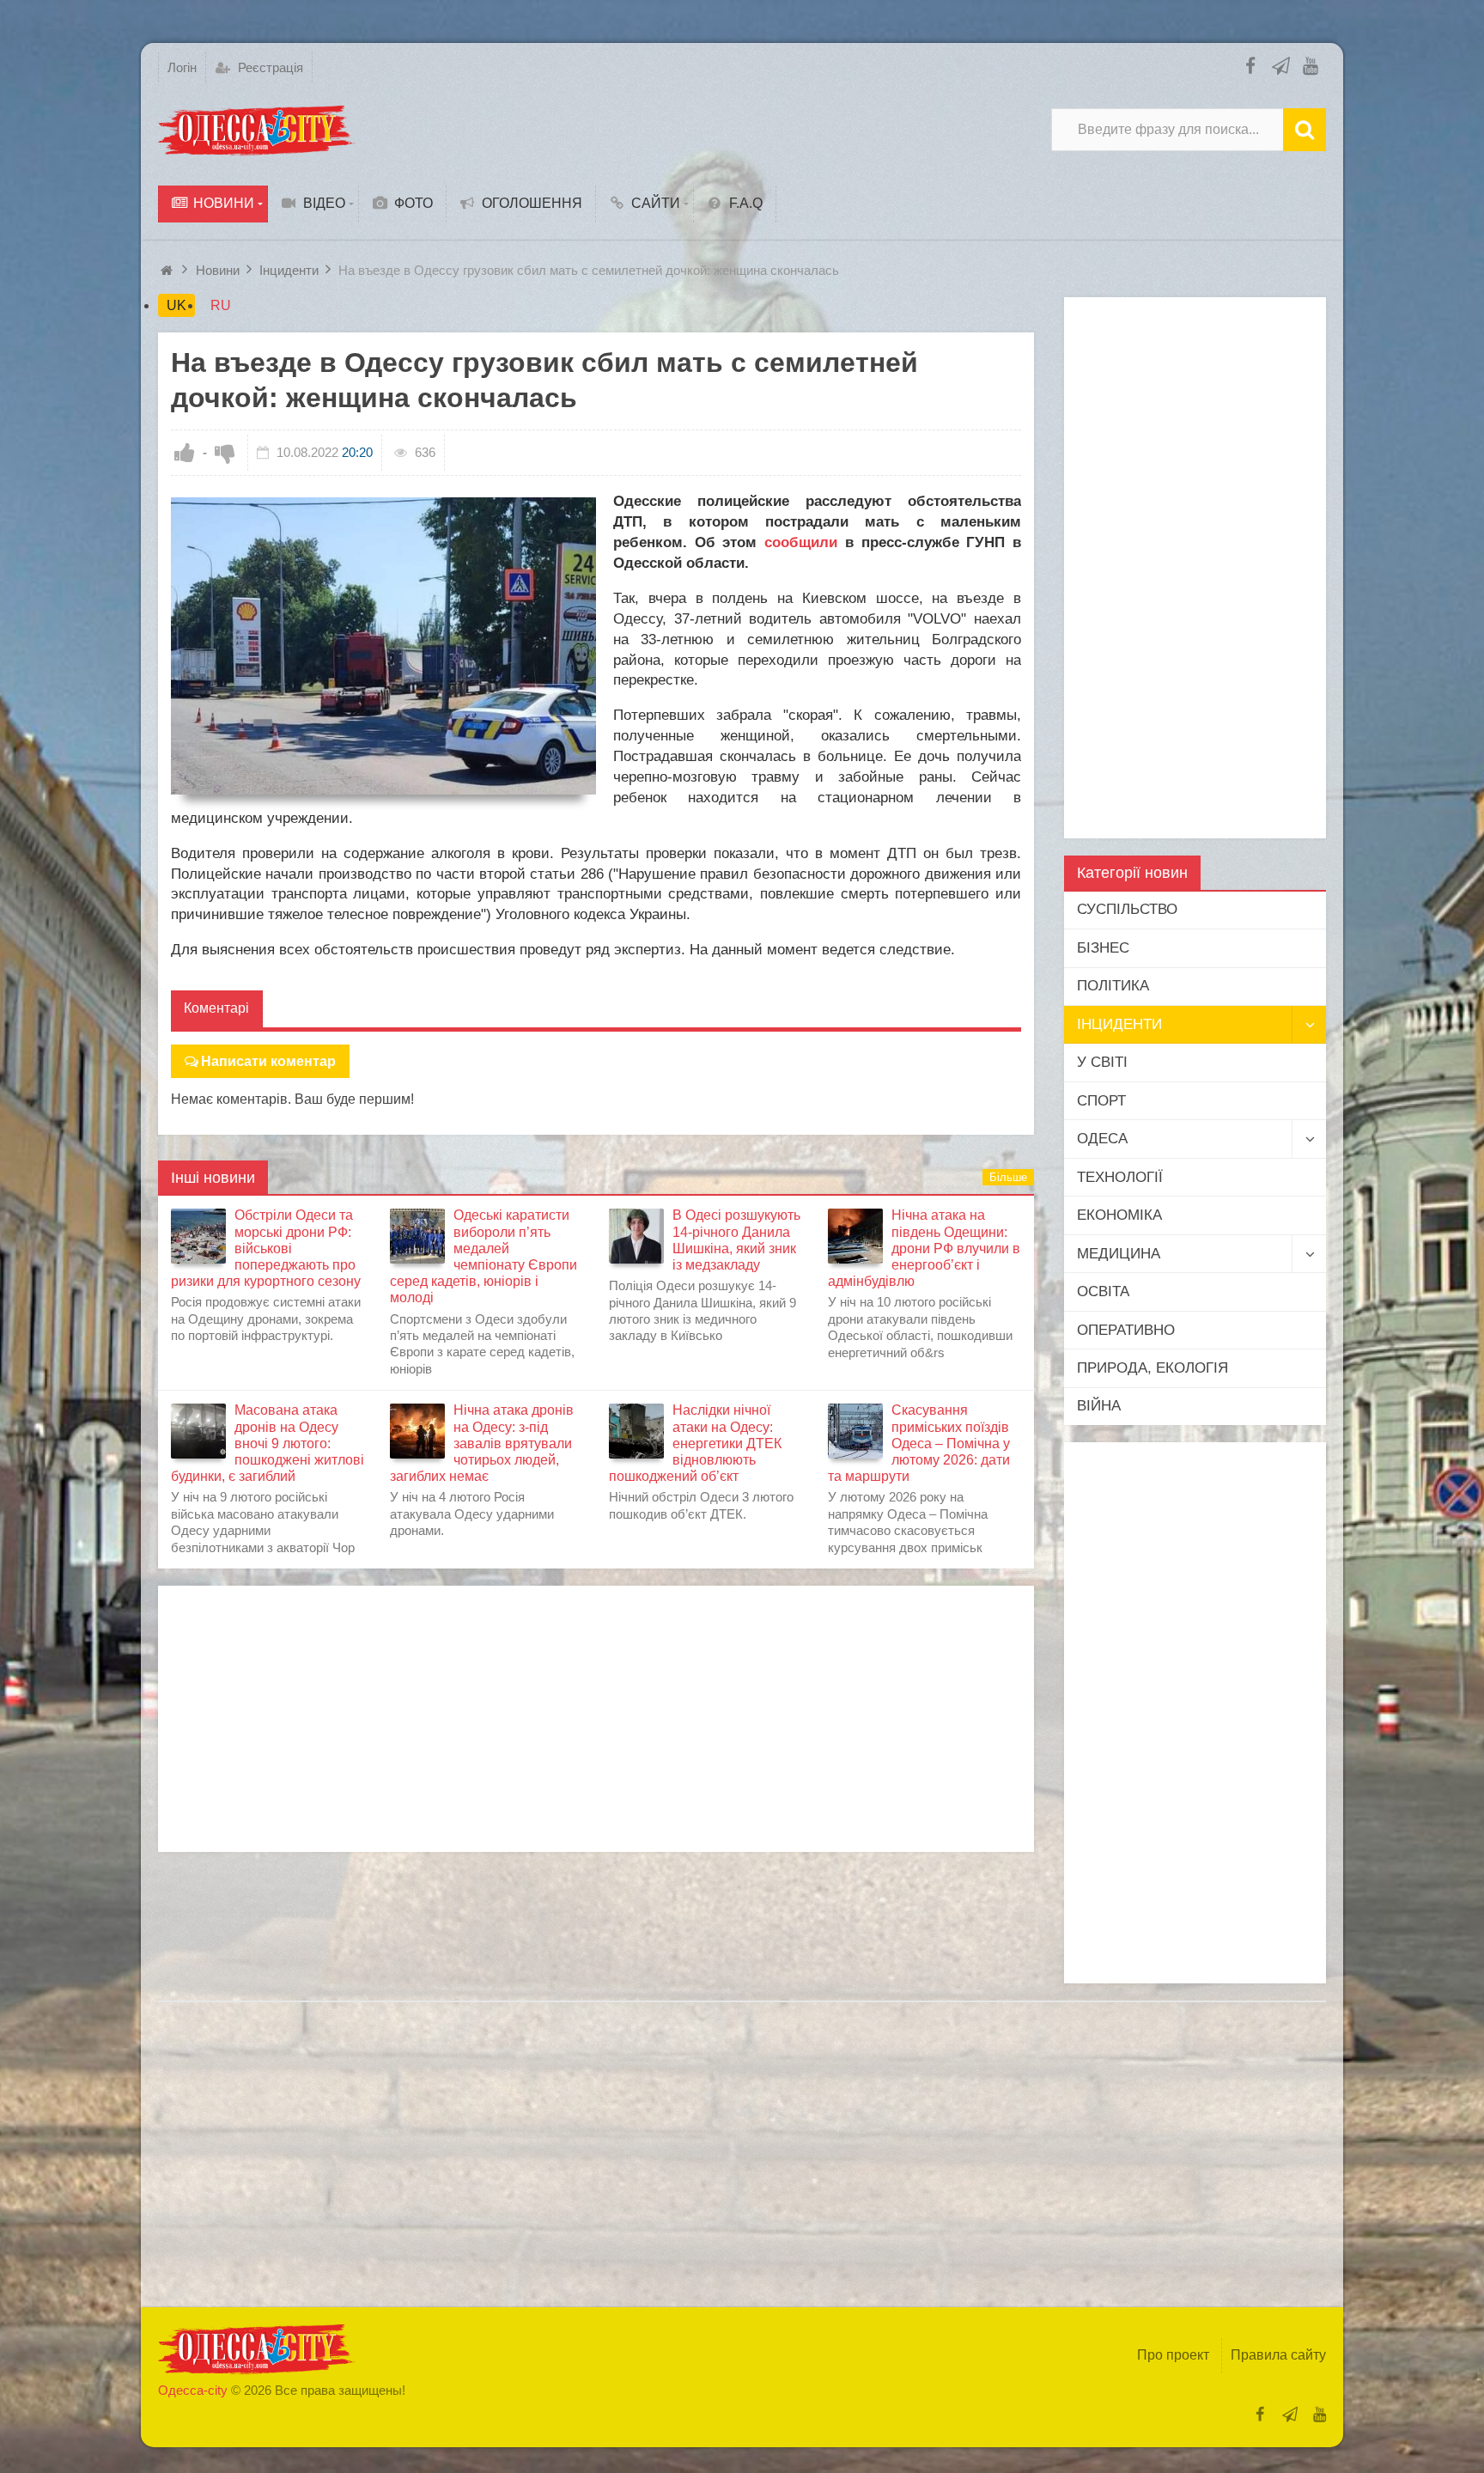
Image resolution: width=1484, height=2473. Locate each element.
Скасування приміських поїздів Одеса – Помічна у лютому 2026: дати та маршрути (919, 1443)
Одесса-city (193, 2390)
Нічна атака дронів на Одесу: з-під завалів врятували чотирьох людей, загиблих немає (482, 1443)
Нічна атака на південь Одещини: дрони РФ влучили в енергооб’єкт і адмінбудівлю (924, 1248)
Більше (1008, 1177)
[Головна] (169, 270)
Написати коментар (268, 1061)
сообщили (801, 542)
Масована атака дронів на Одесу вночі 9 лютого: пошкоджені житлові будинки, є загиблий (268, 1443)
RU (221, 305)
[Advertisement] (596, 1719)
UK (176, 305)
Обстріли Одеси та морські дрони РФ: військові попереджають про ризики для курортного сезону (266, 1248)
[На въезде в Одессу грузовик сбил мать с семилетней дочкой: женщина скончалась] (383, 646)
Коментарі (216, 1008)
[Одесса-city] (257, 130)
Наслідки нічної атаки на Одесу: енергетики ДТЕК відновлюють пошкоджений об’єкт (695, 1443)
